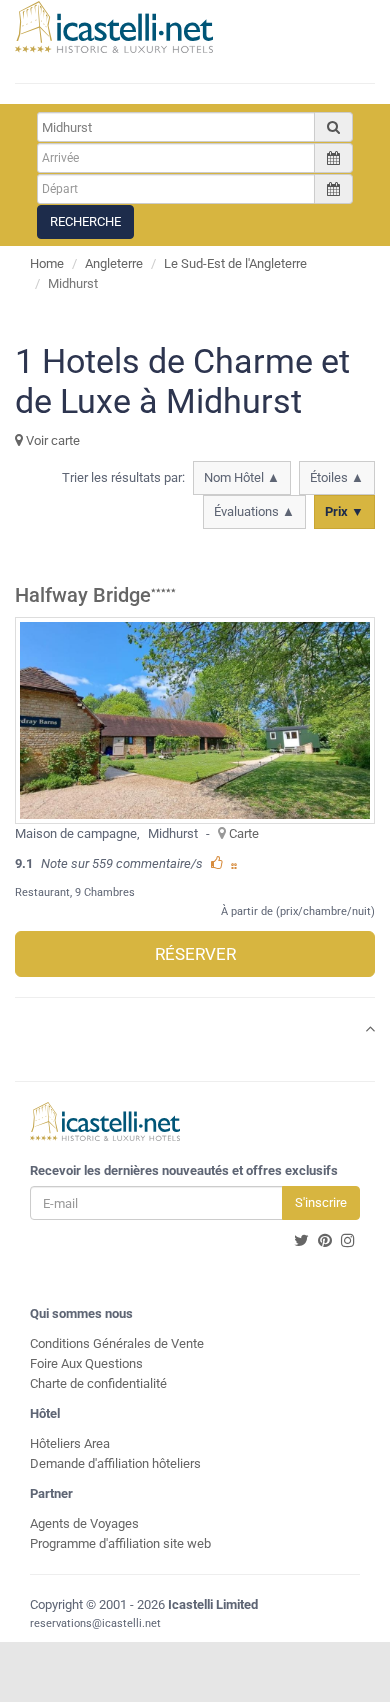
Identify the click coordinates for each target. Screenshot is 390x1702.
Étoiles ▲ (337, 477)
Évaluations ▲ (254, 511)
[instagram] (348, 1241)
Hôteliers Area (70, 1443)
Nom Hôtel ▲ (242, 477)
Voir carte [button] (51, 440)
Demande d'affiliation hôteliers (115, 1463)
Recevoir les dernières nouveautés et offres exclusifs (184, 1170)
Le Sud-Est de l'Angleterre (235, 263)
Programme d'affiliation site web (120, 1543)
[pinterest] (325, 1241)
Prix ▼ (344, 511)
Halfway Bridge (83, 595)
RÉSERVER (195, 954)
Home (47, 263)
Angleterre (114, 263)
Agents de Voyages (84, 1523)
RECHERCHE (85, 221)
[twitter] (301, 1241)
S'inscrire (321, 1202)
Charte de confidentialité (98, 1383)
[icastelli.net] (114, 27)
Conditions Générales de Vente (117, 1343)
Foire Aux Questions (86, 1363)
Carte (244, 833)
